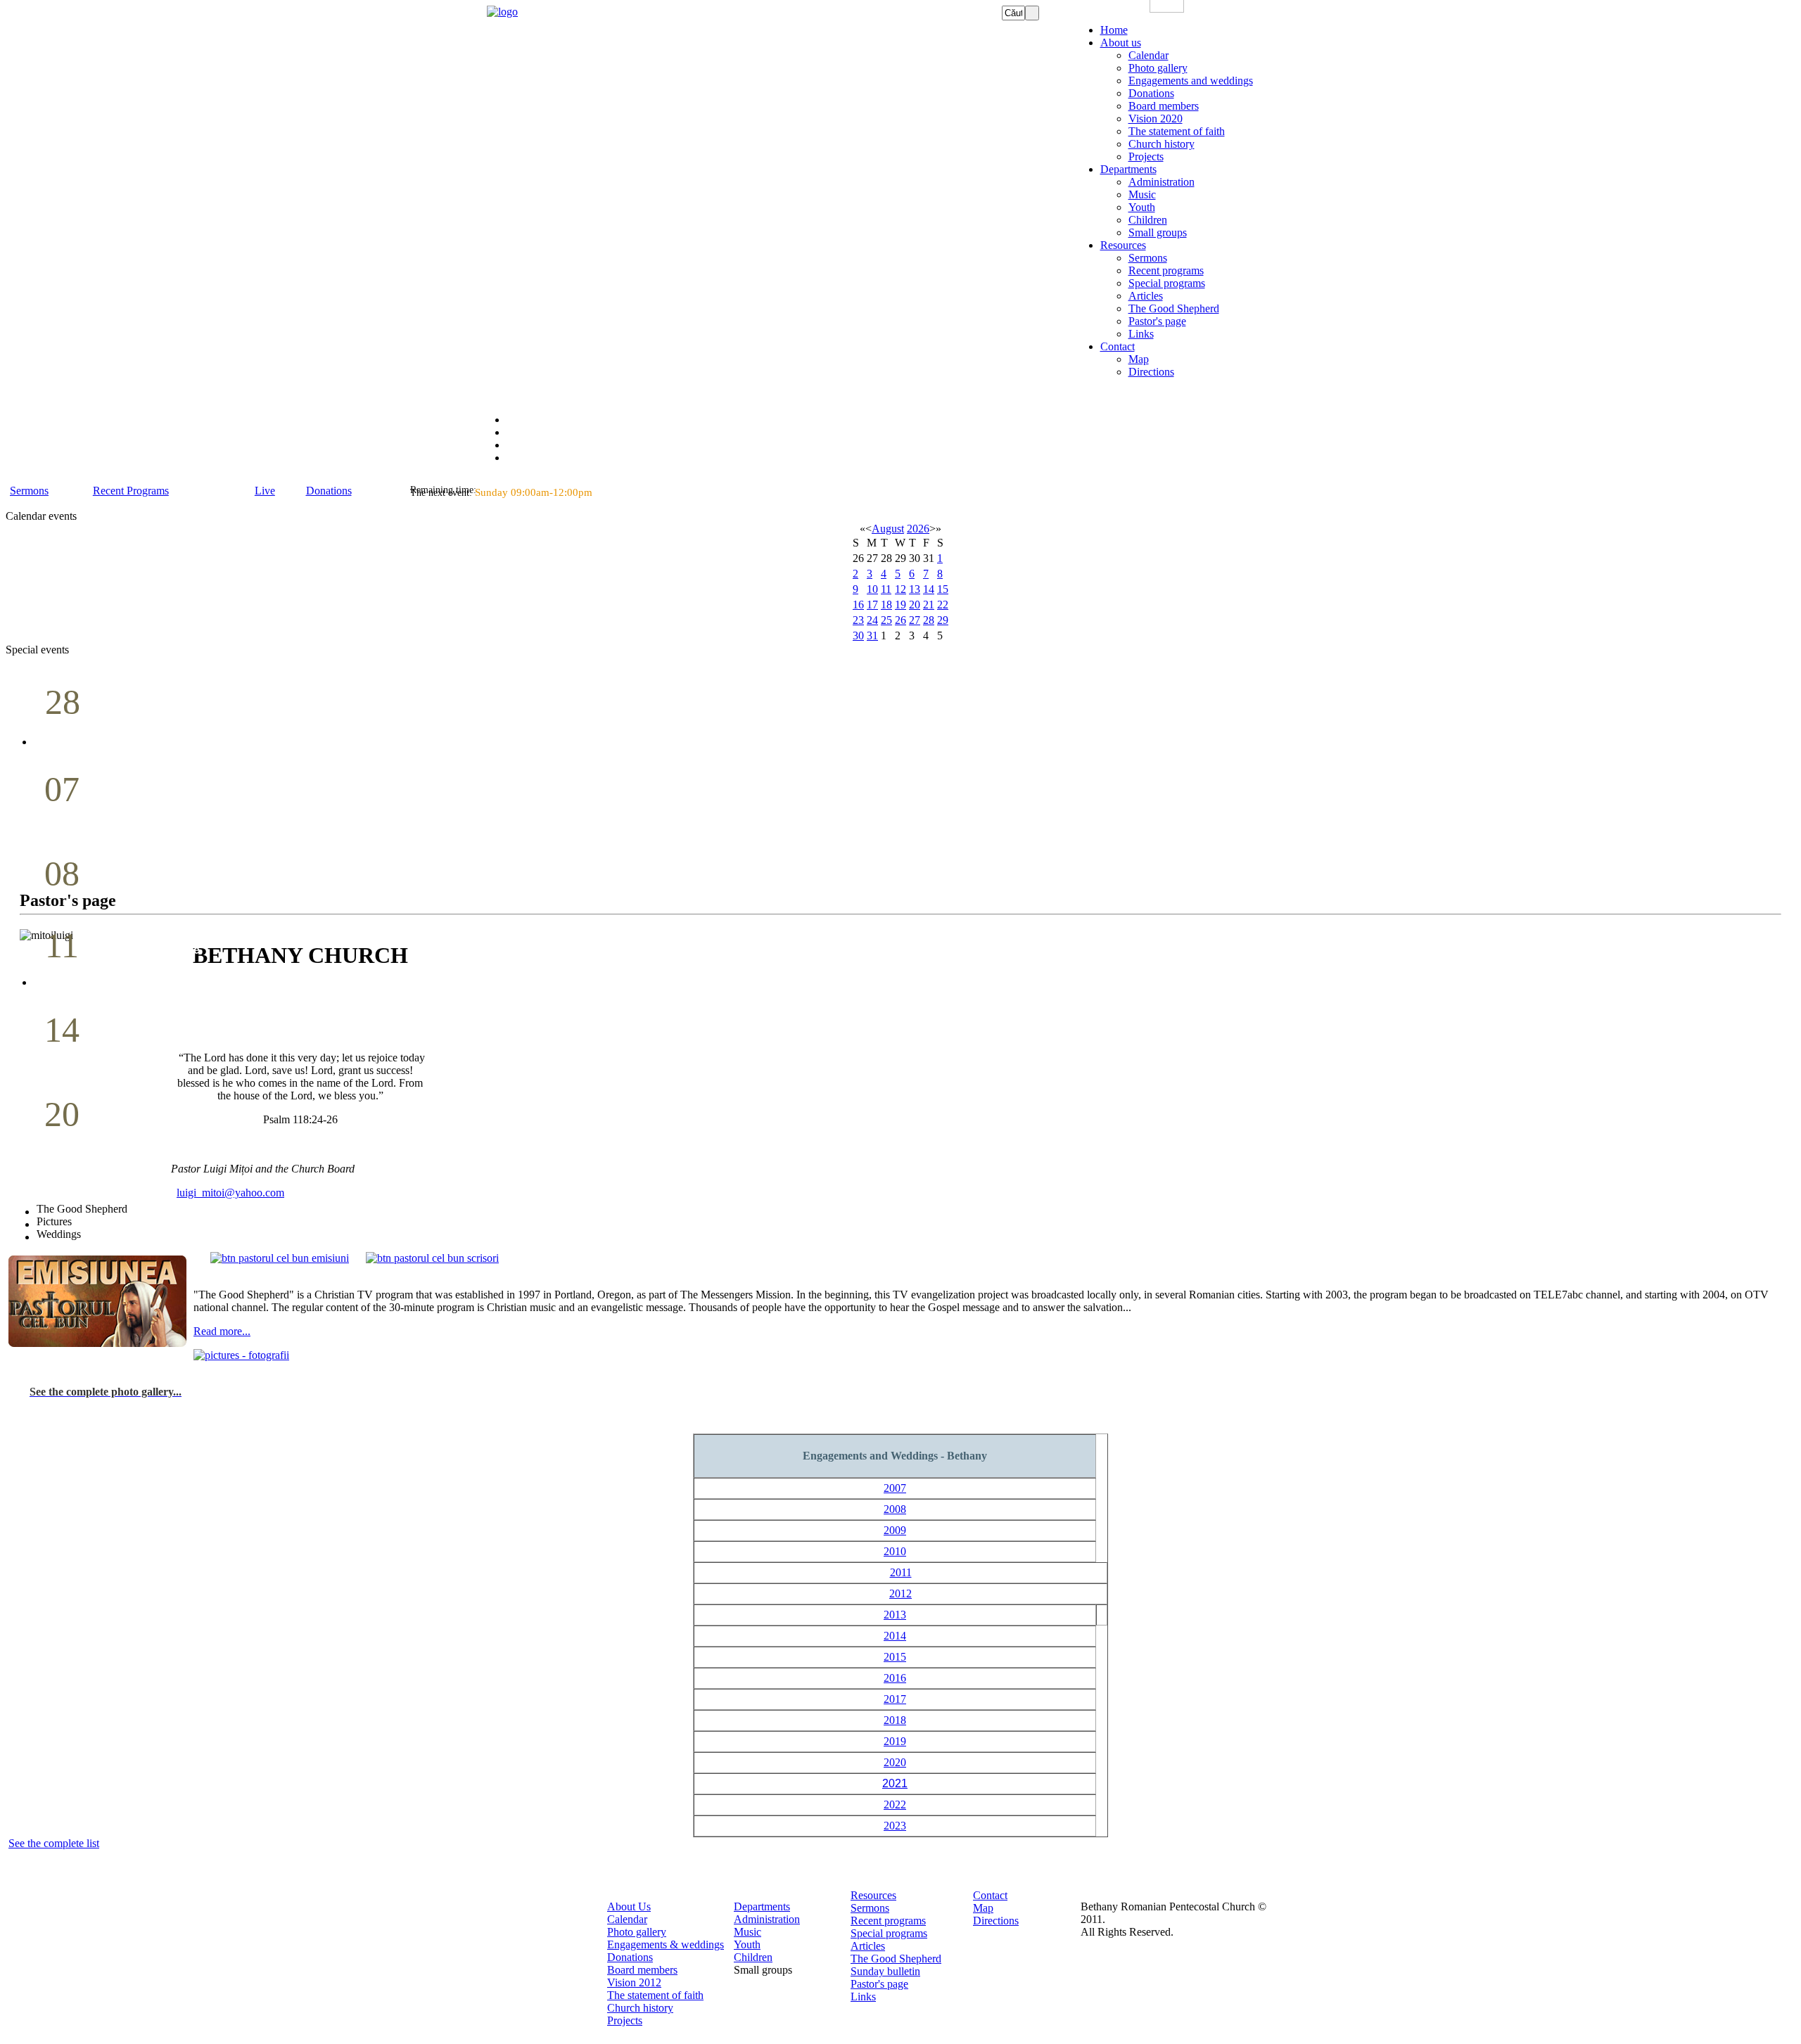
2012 (900, 1593)
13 (915, 589)
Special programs (889, 1933)
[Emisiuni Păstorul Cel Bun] (280, 1258)
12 (900, 589)
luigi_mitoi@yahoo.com (230, 1193)
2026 (918, 529)
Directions (996, 1921)
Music (747, 1932)
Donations (630, 1957)
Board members (642, 1970)
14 (929, 589)
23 (858, 620)
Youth (747, 1944)
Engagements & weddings (666, 1944)
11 (886, 589)
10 (872, 589)
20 (915, 605)
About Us (629, 1906)
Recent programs (888, 1921)
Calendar (627, 1919)
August (888, 529)
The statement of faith (655, 1995)
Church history (640, 2008)
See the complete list (54, 1843)
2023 (895, 1826)
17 (872, 605)
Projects (625, 2020)
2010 (895, 1551)
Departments (762, 1906)
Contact (990, 1895)
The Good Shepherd (896, 1959)
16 (858, 605)
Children (753, 1957)
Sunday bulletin (885, 1971)
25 (886, 620)
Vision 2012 (634, 1982)
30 (858, 635)
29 (943, 620)
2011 (901, 1572)
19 (900, 605)
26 (900, 620)
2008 (895, 1509)
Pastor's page (879, 1984)
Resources (873, 1895)
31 (872, 635)
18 (886, 605)
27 (915, 620)
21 (929, 605)
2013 (895, 1615)
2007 (895, 1488)
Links (863, 1997)
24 (872, 620)
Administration (767, 1919)
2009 (895, 1530)
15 (943, 589)
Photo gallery (637, 1932)
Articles (868, 1946)
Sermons (870, 1908)
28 (929, 620)
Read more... (222, 1331)
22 (943, 605)
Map (983, 1908)
